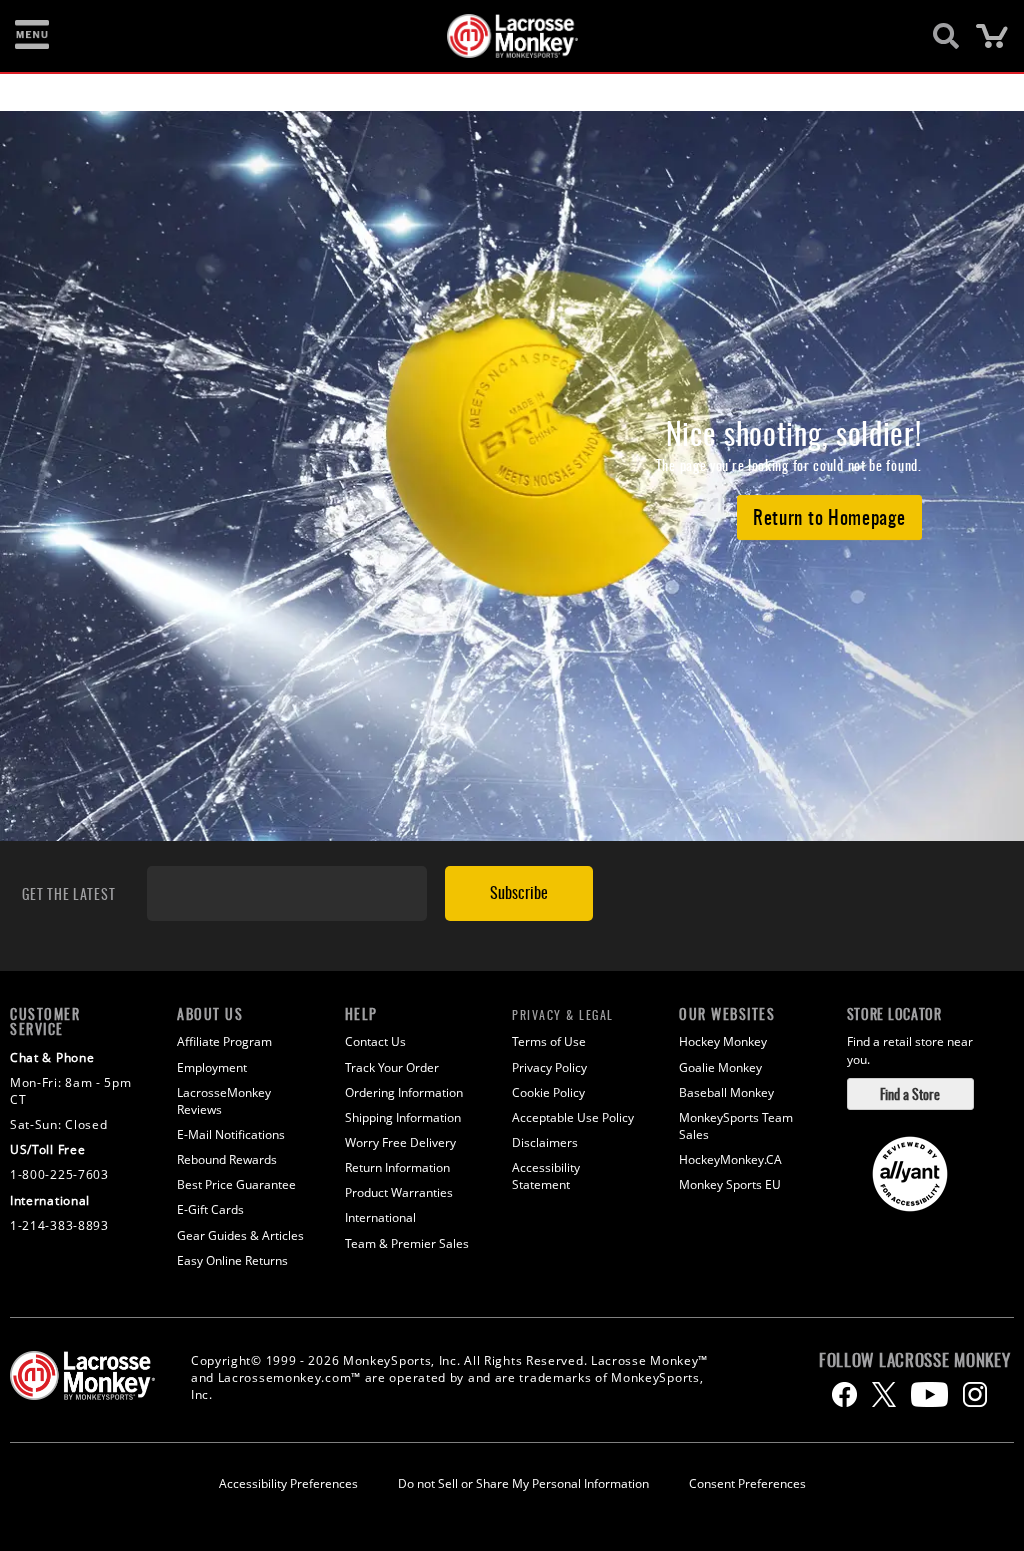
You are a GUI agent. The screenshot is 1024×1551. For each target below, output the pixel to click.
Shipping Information (403, 1117)
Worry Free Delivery (400, 1142)
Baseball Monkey (726, 1092)
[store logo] (501, 36)
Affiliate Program (224, 1041)
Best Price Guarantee (236, 1184)
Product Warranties (399, 1192)
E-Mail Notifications (231, 1134)
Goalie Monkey (720, 1067)
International (380, 1217)
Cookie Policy (548, 1092)
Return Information (397, 1167)
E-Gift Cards (210, 1209)
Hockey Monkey (723, 1041)
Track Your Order (392, 1067)
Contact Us (375, 1041)
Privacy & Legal (563, 1014)
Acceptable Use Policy (573, 1117)
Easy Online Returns (232, 1260)
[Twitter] (884, 1394)
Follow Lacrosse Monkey (914, 1360)
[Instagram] (975, 1394)
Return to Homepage (829, 516)
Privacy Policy (549, 1067)
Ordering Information (404, 1092)
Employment (212, 1067)
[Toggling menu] (32, 36)
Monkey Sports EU (730, 1184)
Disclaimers (545, 1142)
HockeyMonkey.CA (730, 1159)
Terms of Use (549, 1041)
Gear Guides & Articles (240, 1235)
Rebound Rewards (227, 1159)
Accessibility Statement (546, 1176)
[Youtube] (929, 1394)
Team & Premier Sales (407, 1243)
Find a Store (910, 1093)
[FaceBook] (844, 1394)
